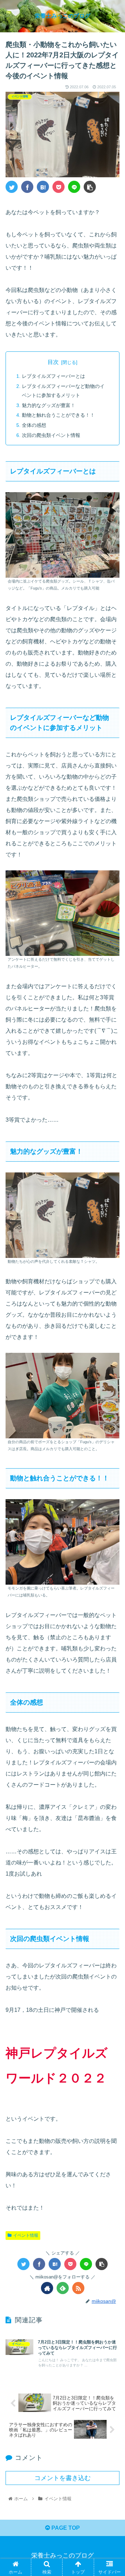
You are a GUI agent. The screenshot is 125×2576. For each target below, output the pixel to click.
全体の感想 (34, 425)
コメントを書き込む (62, 2478)
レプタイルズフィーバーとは (53, 376)
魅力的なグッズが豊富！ (49, 405)
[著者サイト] (47, 2288)
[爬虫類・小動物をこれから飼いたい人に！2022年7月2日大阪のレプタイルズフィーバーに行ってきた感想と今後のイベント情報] (43, 187)
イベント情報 (26, 2235)
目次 (53, 362)
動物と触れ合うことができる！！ (58, 415)
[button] (112, 1354)
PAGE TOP (65, 2528)
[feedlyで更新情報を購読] (63, 2288)
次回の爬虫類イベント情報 (51, 435)
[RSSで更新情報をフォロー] (78, 2288)
